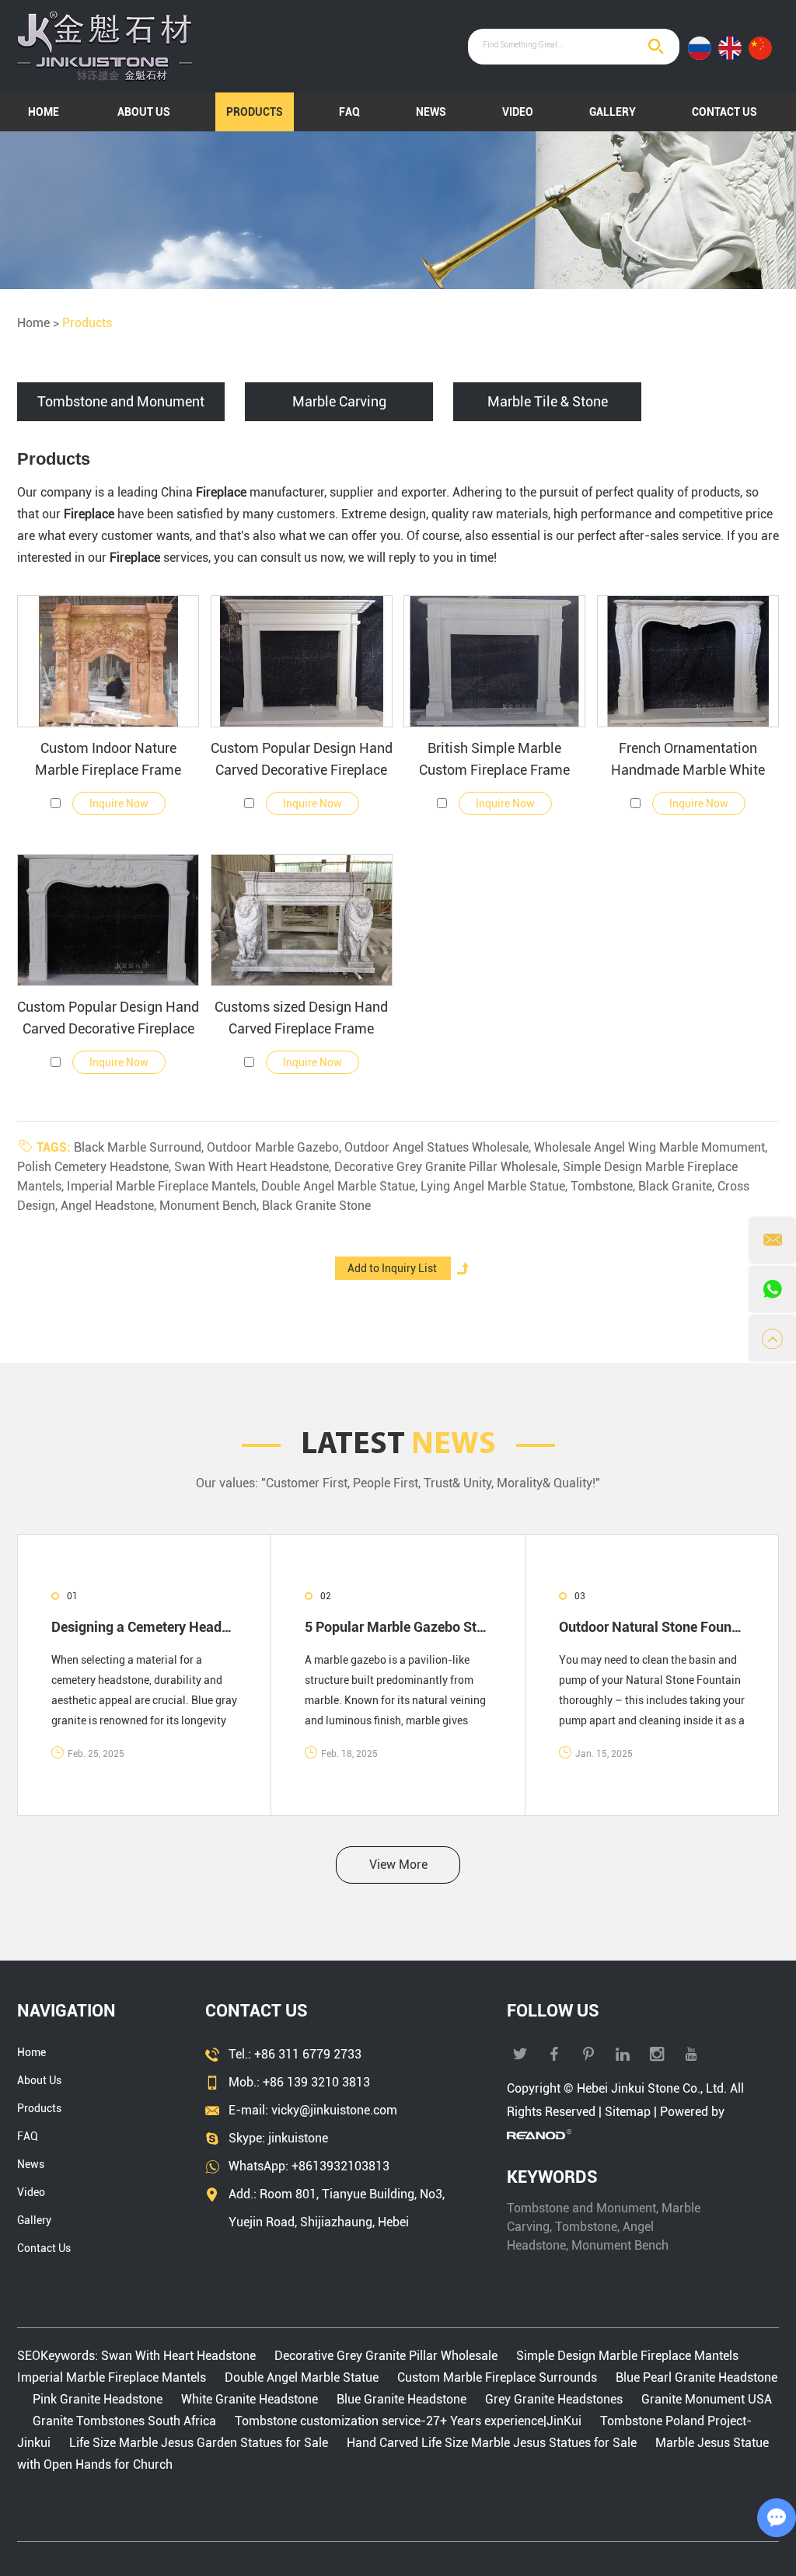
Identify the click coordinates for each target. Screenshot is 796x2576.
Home (44, 112)
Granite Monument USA (705, 2399)
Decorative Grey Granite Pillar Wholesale (386, 2356)
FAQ (349, 112)
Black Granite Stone (316, 1206)
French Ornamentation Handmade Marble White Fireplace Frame (688, 760)
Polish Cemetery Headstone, (96, 1167)
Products (255, 112)
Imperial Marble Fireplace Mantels (113, 2377)
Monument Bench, (211, 1206)
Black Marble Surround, (140, 1147)
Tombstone (586, 2227)
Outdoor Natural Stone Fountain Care (652, 1627)
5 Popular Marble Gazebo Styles (398, 1627)
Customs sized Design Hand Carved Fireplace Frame (301, 1018)
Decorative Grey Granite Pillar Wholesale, (449, 1167)
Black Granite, (678, 1186)
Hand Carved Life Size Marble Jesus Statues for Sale (492, 2443)
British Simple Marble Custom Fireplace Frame (494, 759)
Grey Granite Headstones (554, 2399)
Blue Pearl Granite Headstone (695, 2377)
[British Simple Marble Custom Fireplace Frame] (494, 661)
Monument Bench (620, 2245)
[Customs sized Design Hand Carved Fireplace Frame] (302, 920)
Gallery (613, 112)
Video (518, 112)
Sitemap (628, 2112)
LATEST (398, 1445)
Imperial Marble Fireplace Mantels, (164, 1186)
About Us (144, 112)
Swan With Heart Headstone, (254, 1167)
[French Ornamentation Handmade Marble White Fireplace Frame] (688, 661)
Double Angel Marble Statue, (341, 1186)
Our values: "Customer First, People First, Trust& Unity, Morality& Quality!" (398, 1483)
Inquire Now (119, 803)
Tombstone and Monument (581, 2208)
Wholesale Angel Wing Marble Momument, (651, 1147)
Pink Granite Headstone (98, 2399)
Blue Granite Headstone (401, 2399)
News (431, 112)
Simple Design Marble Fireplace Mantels (627, 2356)
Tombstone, (604, 1186)
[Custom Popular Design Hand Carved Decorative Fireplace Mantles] (302, 661)
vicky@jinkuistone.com (334, 2110)
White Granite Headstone (250, 2399)
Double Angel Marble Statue (302, 2377)
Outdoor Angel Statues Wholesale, (439, 1147)
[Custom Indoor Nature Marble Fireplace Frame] (108, 661)
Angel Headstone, (110, 1206)
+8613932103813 (340, 2166)
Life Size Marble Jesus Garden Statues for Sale (199, 2443)
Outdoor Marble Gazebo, (276, 1147)
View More (398, 1865)
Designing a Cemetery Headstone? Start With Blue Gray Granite (144, 1627)
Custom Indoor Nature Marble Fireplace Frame (108, 759)
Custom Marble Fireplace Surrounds (497, 2377)
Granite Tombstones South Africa (124, 2421)
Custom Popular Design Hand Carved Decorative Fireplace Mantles (302, 760)
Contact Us (724, 112)
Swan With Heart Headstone (180, 2356)
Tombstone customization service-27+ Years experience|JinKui (408, 2421)
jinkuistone (298, 2138)
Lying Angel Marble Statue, (496, 1186)
